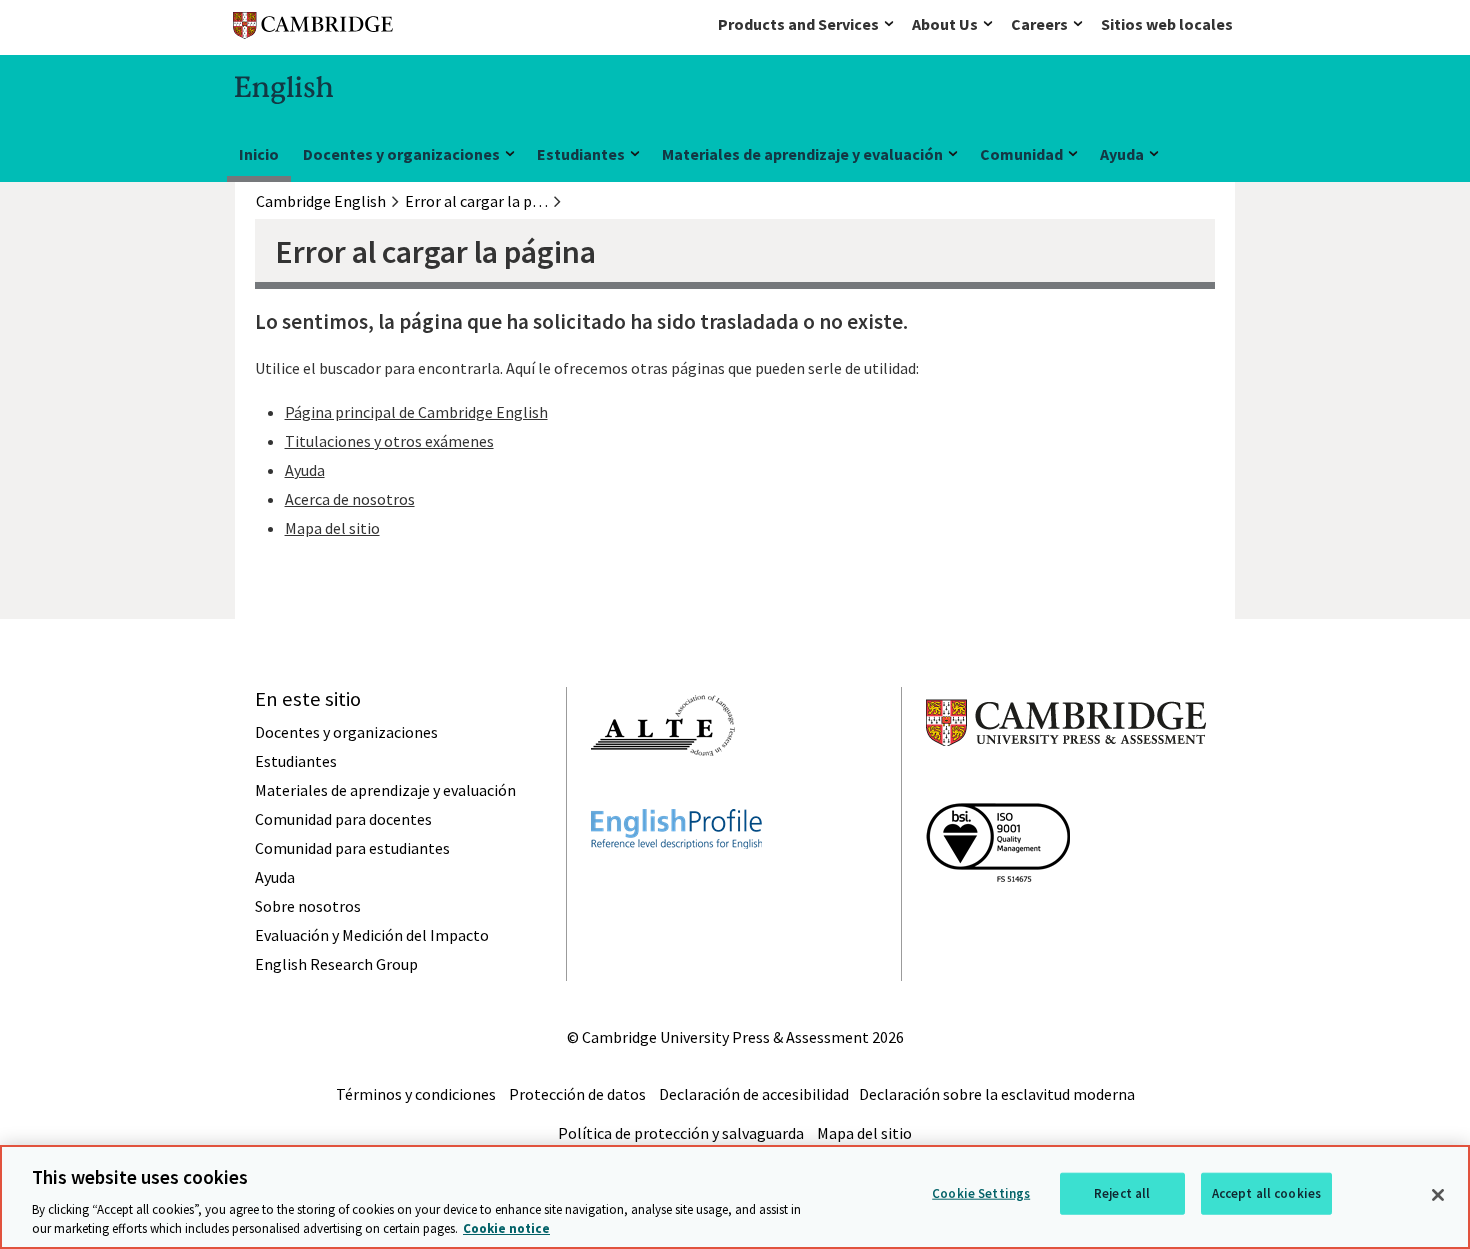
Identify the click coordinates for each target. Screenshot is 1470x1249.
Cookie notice (506, 1228)
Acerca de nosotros (350, 499)
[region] (735, 1197)
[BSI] (998, 918)
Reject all (1122, 1193)
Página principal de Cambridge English (416, 412)
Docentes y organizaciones (401, 154)
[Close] (1438, 1195)
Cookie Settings (981, 1193)
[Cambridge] (313, 29)
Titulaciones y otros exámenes (389, 441)
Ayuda (1122, 154)
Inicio (259, 154)
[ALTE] (663, 792)
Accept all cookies (1266, 1193)
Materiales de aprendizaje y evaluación (802, 154)
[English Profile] (676, 885)
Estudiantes (581, 154)
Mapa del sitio (332, 528)
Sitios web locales (1167, 24)
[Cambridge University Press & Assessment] (1066, 786)
